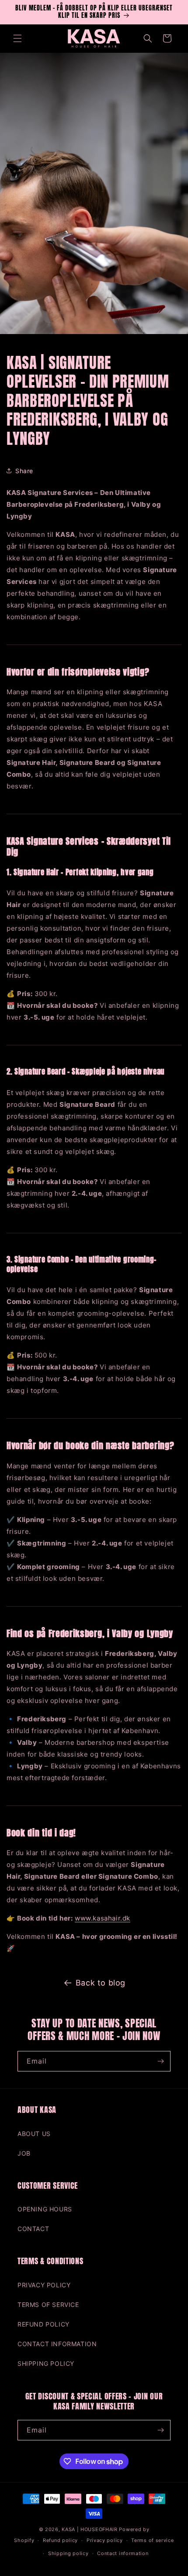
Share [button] (24, 471)
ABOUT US (34, 2134)
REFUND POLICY (44, 2324)
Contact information (123, 2553)
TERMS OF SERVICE (48, 2305)
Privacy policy (105, 2540)
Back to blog (101, 1983)
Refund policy (60, 2540)
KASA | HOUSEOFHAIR (90, 2529)
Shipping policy (68, 2553)
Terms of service (152, 2540)
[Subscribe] (160, 2061)
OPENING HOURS (45, 2209)
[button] (17, 38)
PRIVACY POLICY (44, 2285)
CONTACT (33, 2229)
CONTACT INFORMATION (57, 2344)
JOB (24, 2153)
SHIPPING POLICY (46, 2363)
